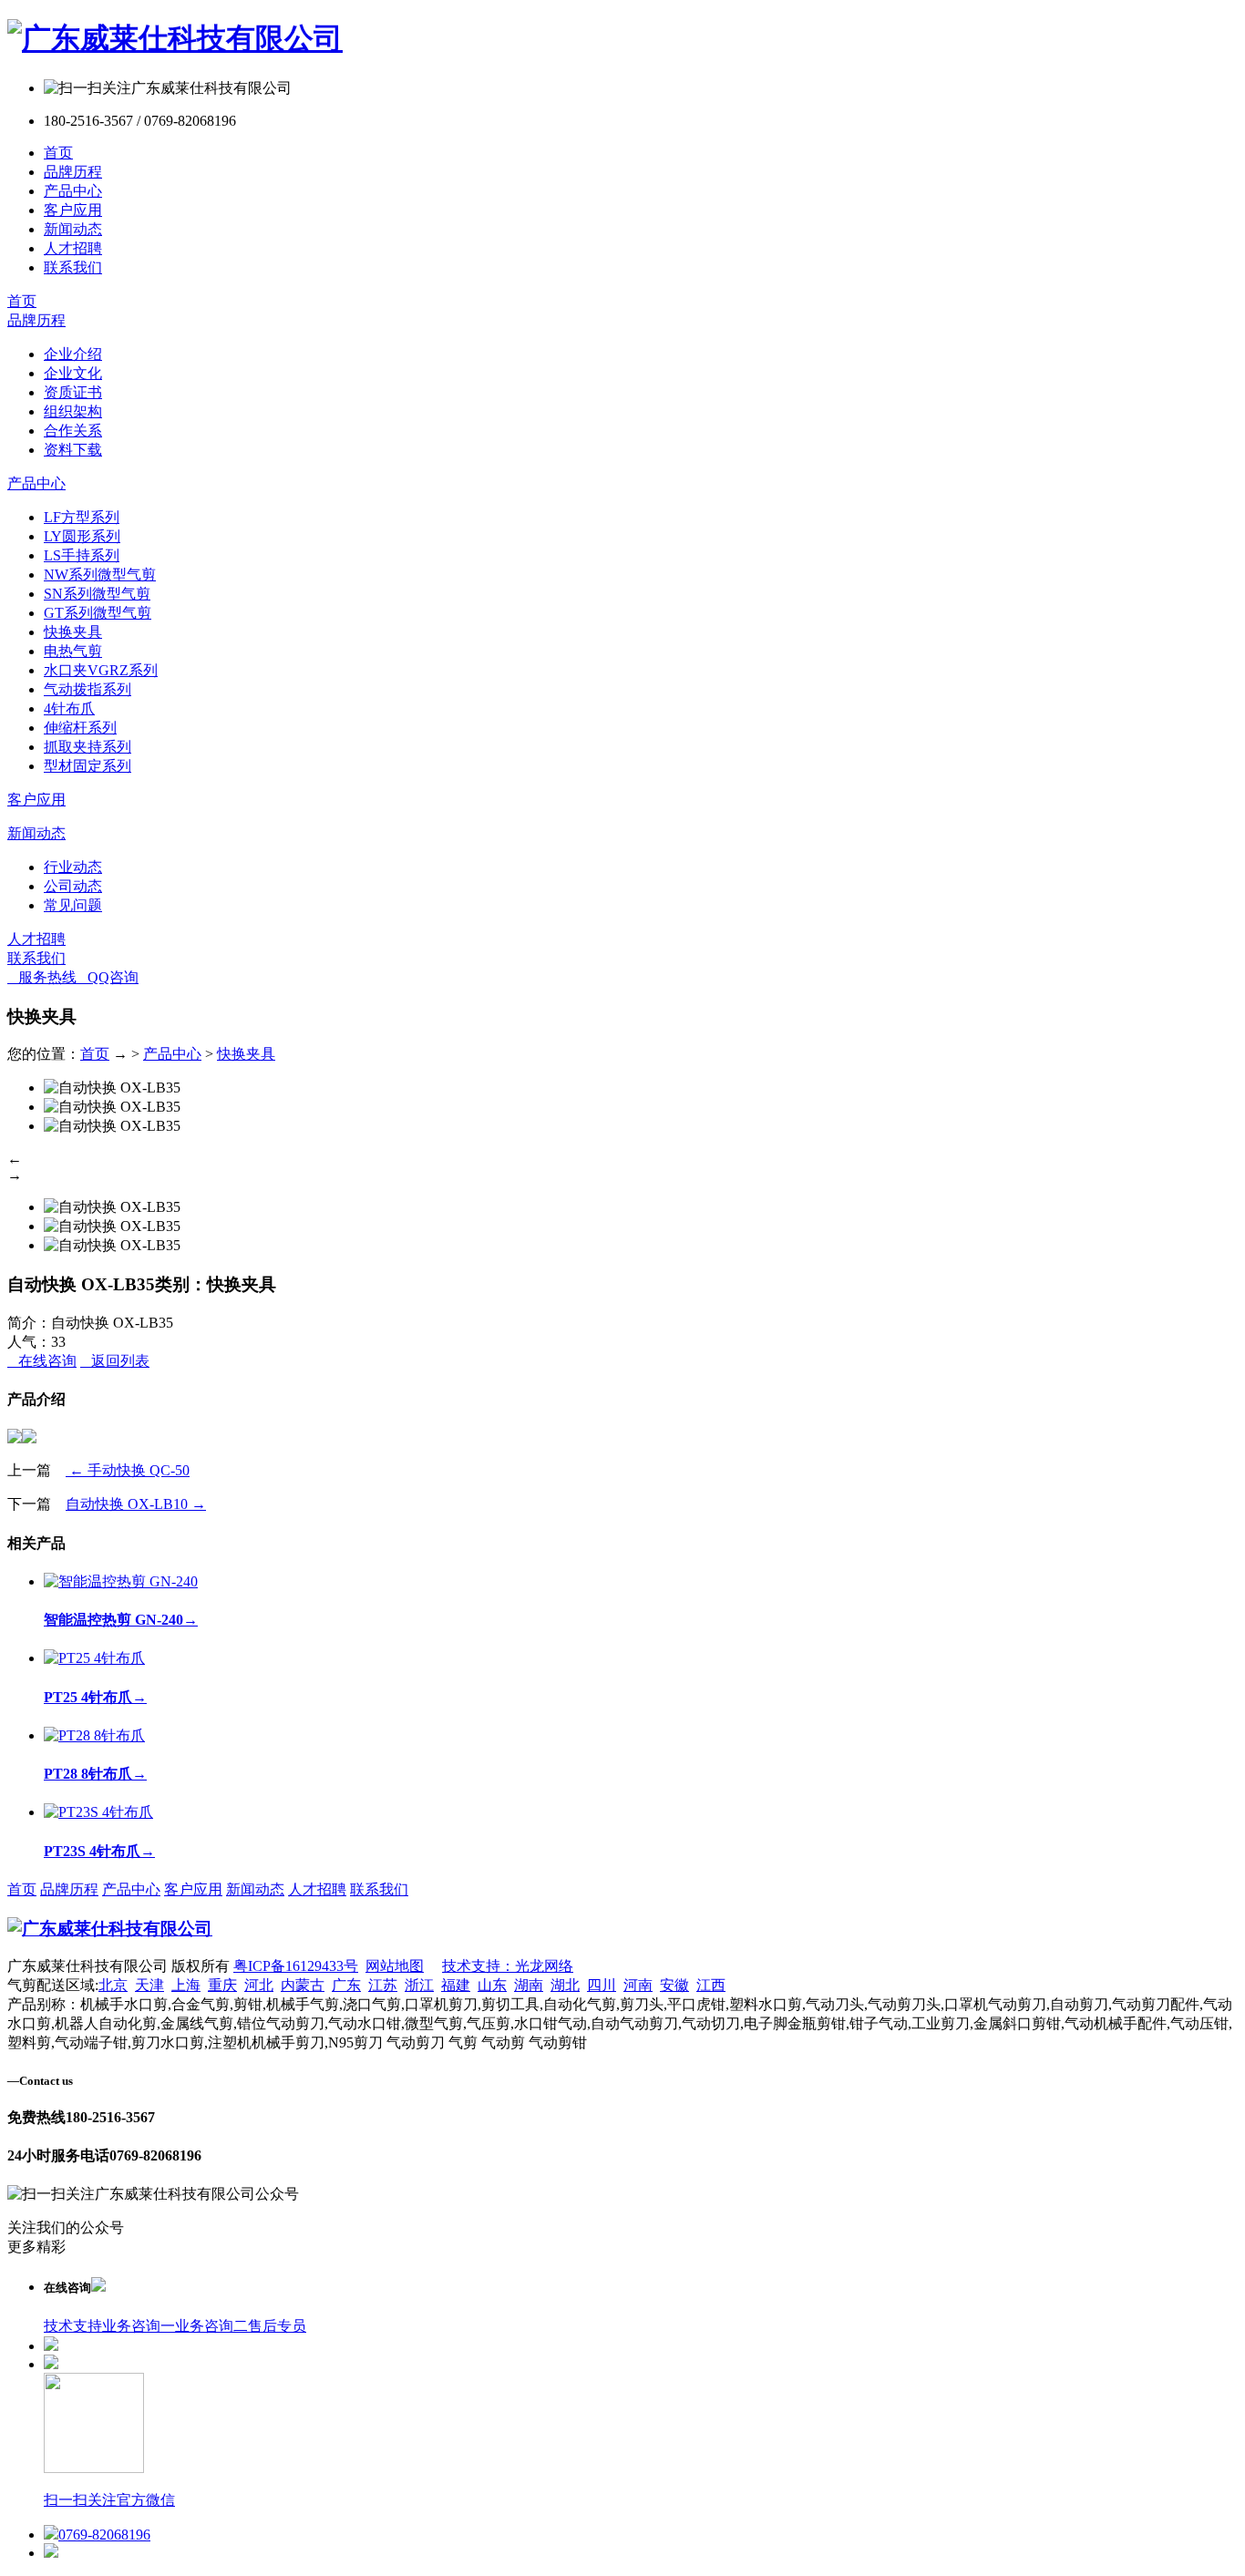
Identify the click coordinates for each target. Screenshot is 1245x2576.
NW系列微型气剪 (100, 575)
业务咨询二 (211, 2326)
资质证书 (73, 392)
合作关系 (73, 431)
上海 (186, 1985)
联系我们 (73, 267)
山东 (492, 1985)
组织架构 (73, 411)
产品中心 (73, 191)
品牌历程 (73, 172)
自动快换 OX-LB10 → (136, 1504)
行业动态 (73, 867)
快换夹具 (73, 632)
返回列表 (115, 1361)
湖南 (529, 1985)
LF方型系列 (82, 517)
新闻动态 (73, 229)
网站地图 (395, 1966)
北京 (113, 1985)
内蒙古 (303, 1985)
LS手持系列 (82, 555)
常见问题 (73, 905)
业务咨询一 (139, 2326)
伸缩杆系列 (80, 728)
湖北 (565, 1985)
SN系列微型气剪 (97, 594)
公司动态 (73, 886)
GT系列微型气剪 (98, 613)
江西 (711, 1985)
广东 (346, 1985)
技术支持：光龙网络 (508, 1966)
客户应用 (73, 210)
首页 (58, 153)
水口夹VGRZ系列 (101, 670)
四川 (602, 1985)
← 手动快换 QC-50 (128, 1470)
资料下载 (73, 450)
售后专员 (277, 2326)
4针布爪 (69, 708)
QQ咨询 (108, 977)
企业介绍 (73, 354)
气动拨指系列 (87, 689)
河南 (638, 1985)
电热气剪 (73, 651)
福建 (456, 1985)
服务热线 (42, 977)
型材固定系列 (87, 766)
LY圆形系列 (82, 536)
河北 (259, 1985)
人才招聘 (73, 248)
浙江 (419, 1985)
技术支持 (73, 2326)
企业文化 (73, 373)
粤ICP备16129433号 (296, 1966)
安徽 (674, 1985)
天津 (149, 1985)
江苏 (383, 1985)
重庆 (222, 1985)
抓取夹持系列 (87, 747)
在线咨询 (42, 1361)
